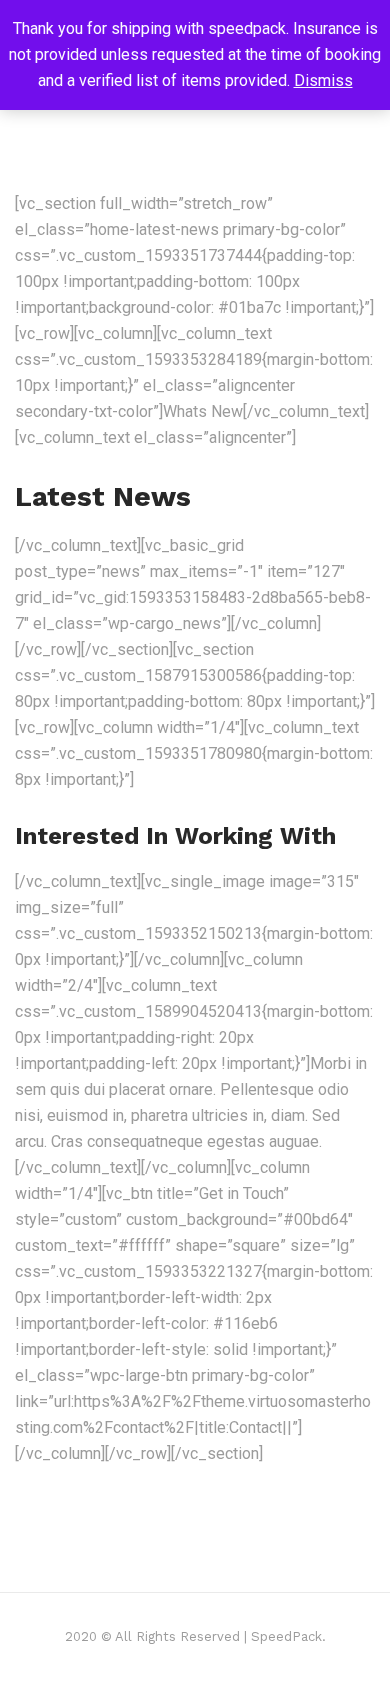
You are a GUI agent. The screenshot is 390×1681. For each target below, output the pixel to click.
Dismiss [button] (323, 80)
